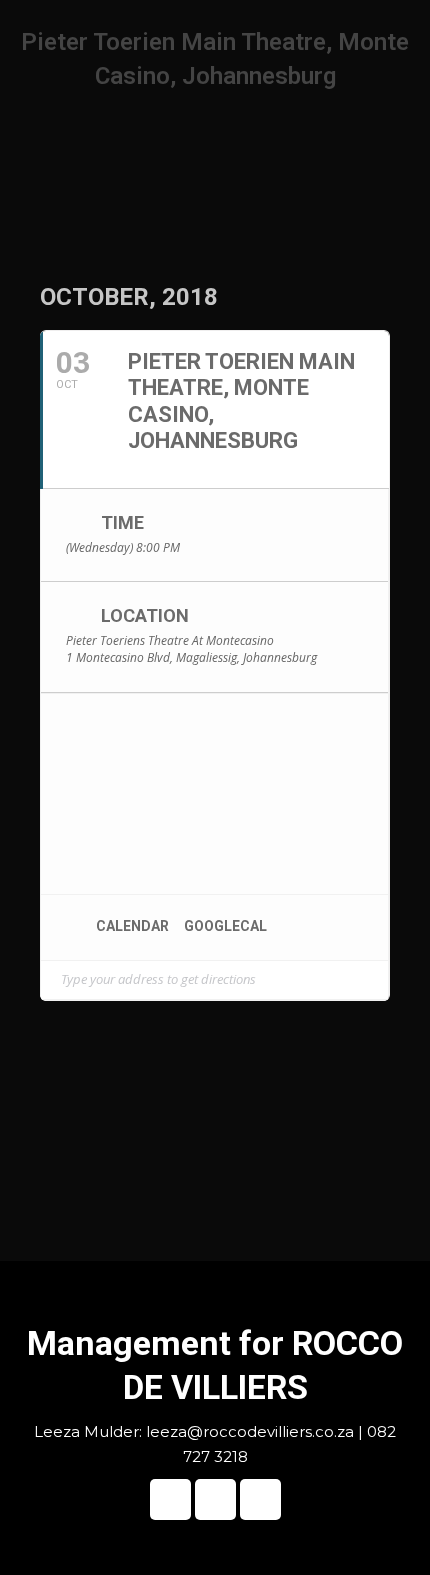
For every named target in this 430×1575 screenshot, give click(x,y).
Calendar (132, 926)
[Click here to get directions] (372, 980)
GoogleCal (225, 926)
